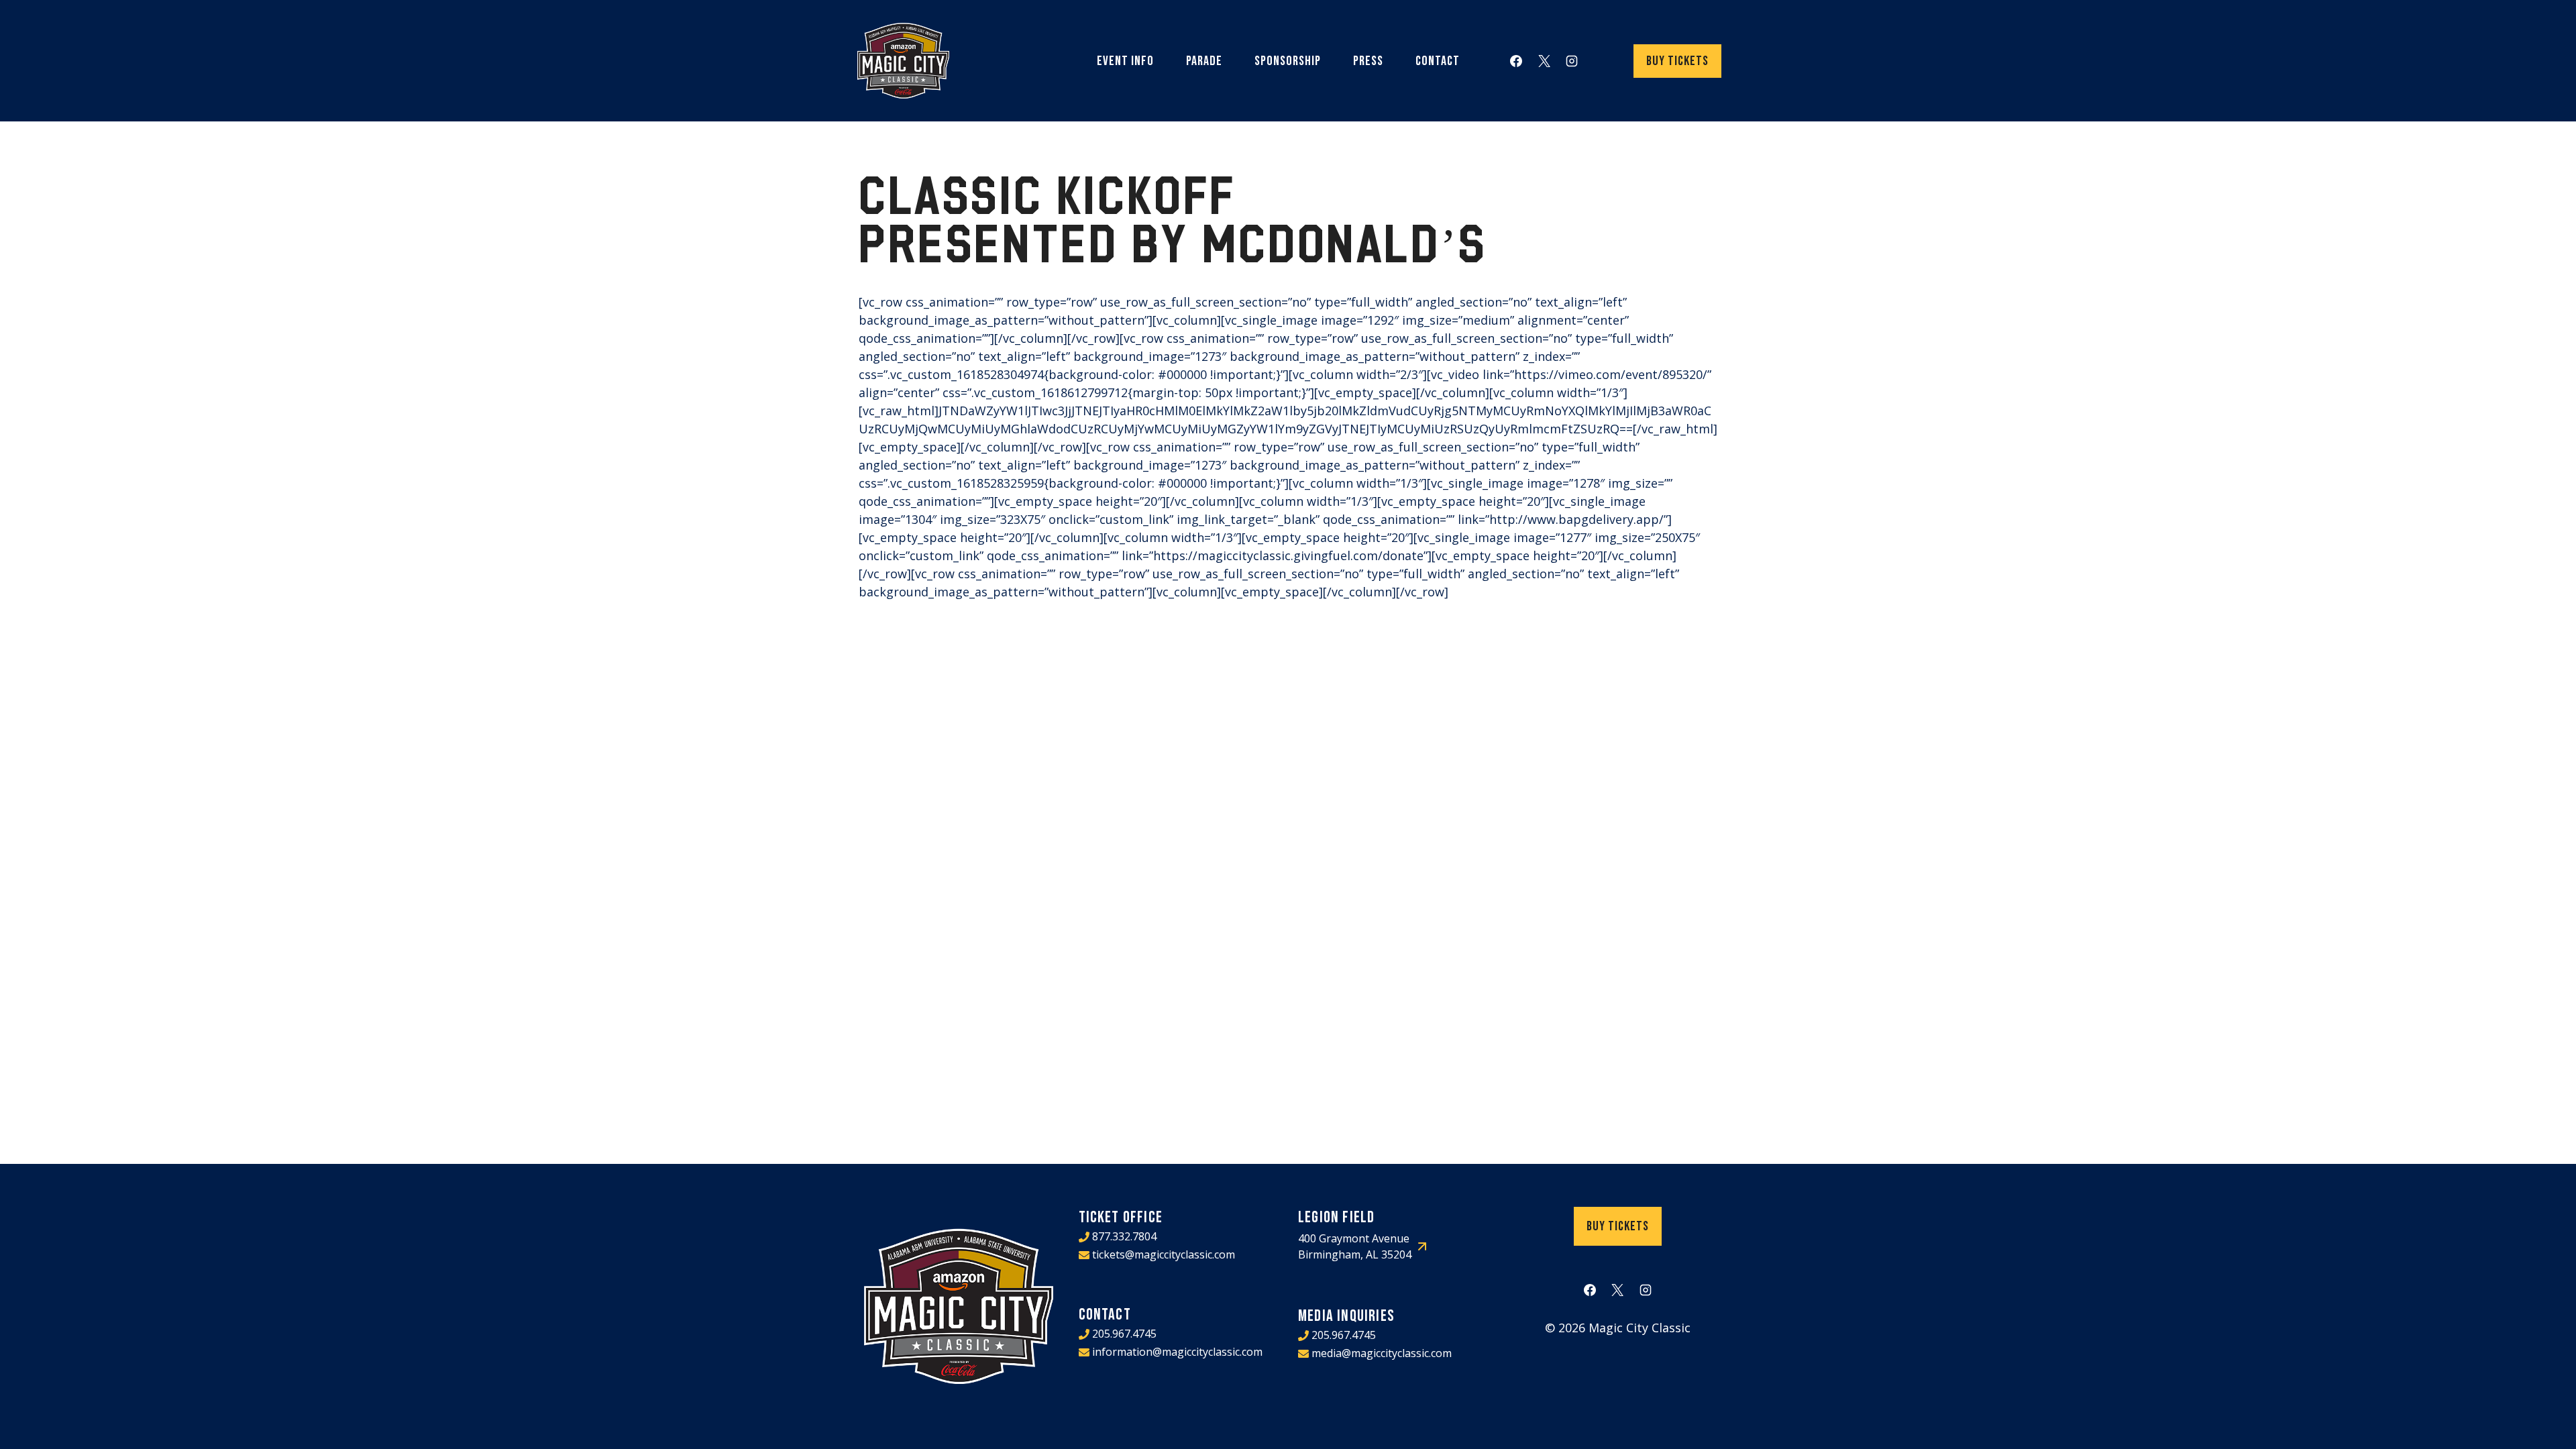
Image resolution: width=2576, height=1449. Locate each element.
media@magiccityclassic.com (1382, 1353)
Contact (1438, 61)
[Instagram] (1572, 61)
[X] (1544, 61)
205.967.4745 (1124, 1334)
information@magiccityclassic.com (1177, 1352)
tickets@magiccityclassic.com (1164, 1254)
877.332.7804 (1124, 1236)
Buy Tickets (1677, 61)
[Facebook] (1516, 61)
